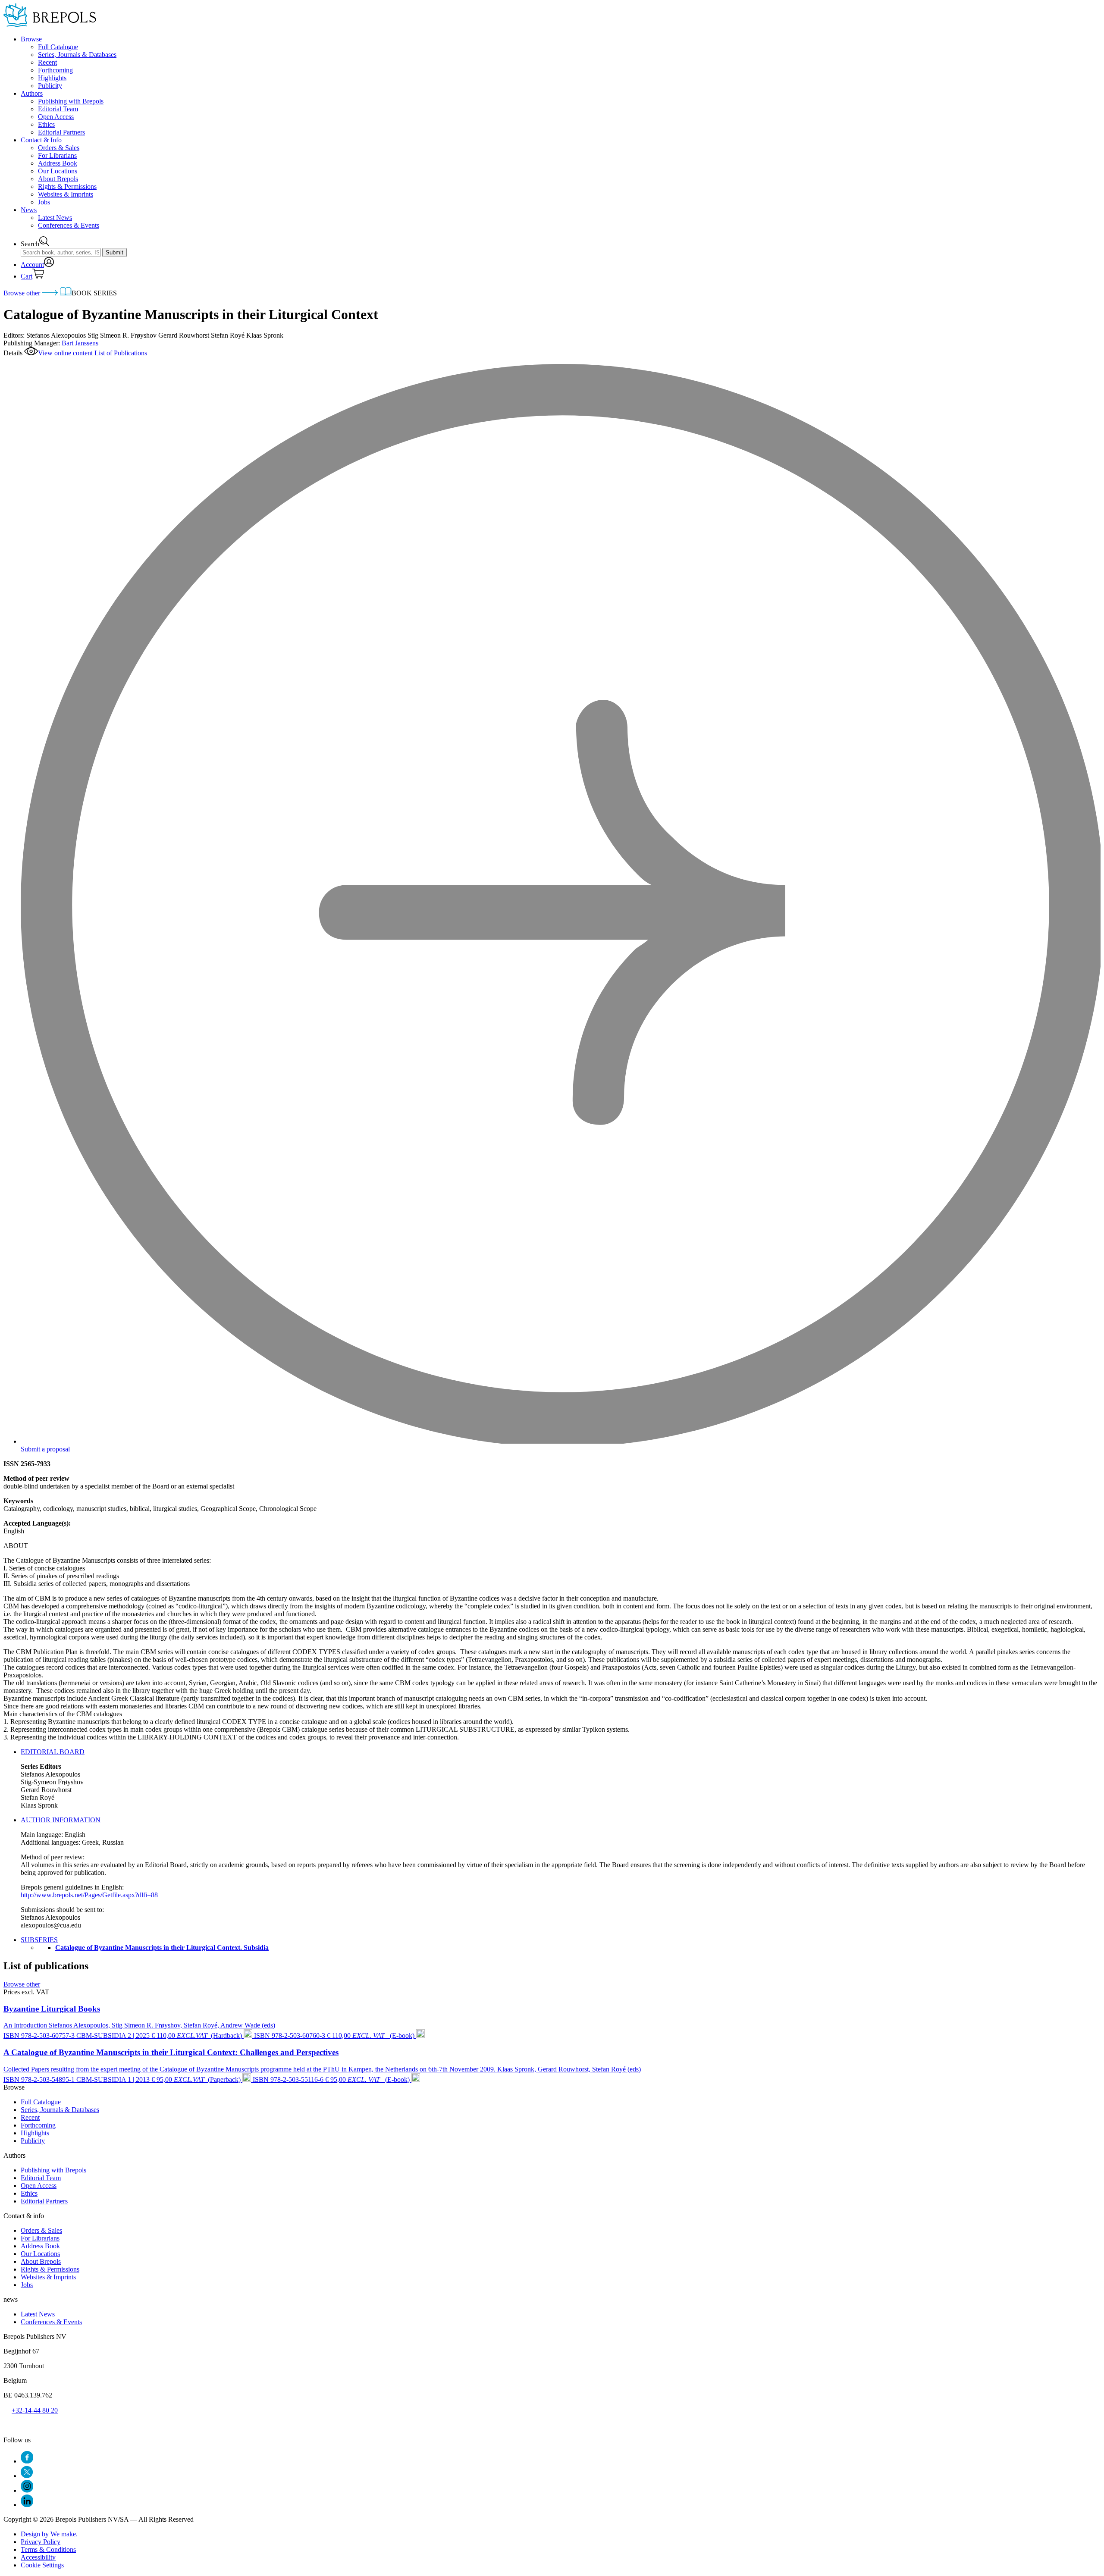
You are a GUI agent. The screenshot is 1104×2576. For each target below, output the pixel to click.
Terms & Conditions (48, 2549)
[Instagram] (27, 2490)
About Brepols (58, 179)
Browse (31, 39)
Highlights (52, 78)
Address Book (58, 163)
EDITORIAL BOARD (53, 1752)
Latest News (55, 218)
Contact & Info (41, 140)
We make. (49, 2534)
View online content (65, 353)
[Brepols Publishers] (50, 24)
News (29, 210)
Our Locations (58, 171)
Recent (47, 62)
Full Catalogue (58, 47)
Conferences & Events (69, 225)
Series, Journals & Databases (77, 55)
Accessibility (38, 2557)
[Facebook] (27, 2461)
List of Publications (121, 353)
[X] (27, 2476)
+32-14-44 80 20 (35, 2410)
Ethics (46, 124)
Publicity (50, 86)
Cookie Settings (42, 2565)
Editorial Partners (61, 132)
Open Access (56, 117)
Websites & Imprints (66, 194)
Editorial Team (58, 109)
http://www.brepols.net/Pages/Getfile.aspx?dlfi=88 (89, 1895)
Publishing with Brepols (71, 101)
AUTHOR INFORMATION (61, 1820)
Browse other (23, 293)
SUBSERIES (39, 1940)
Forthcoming (55, 70)
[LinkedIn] (27, 2505)
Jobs (44, 202)
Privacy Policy (41, 2542)
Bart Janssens (80, 343)
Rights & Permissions (67, 186)
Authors (32, 93)
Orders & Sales (59, 148)
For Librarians (57, 155)
